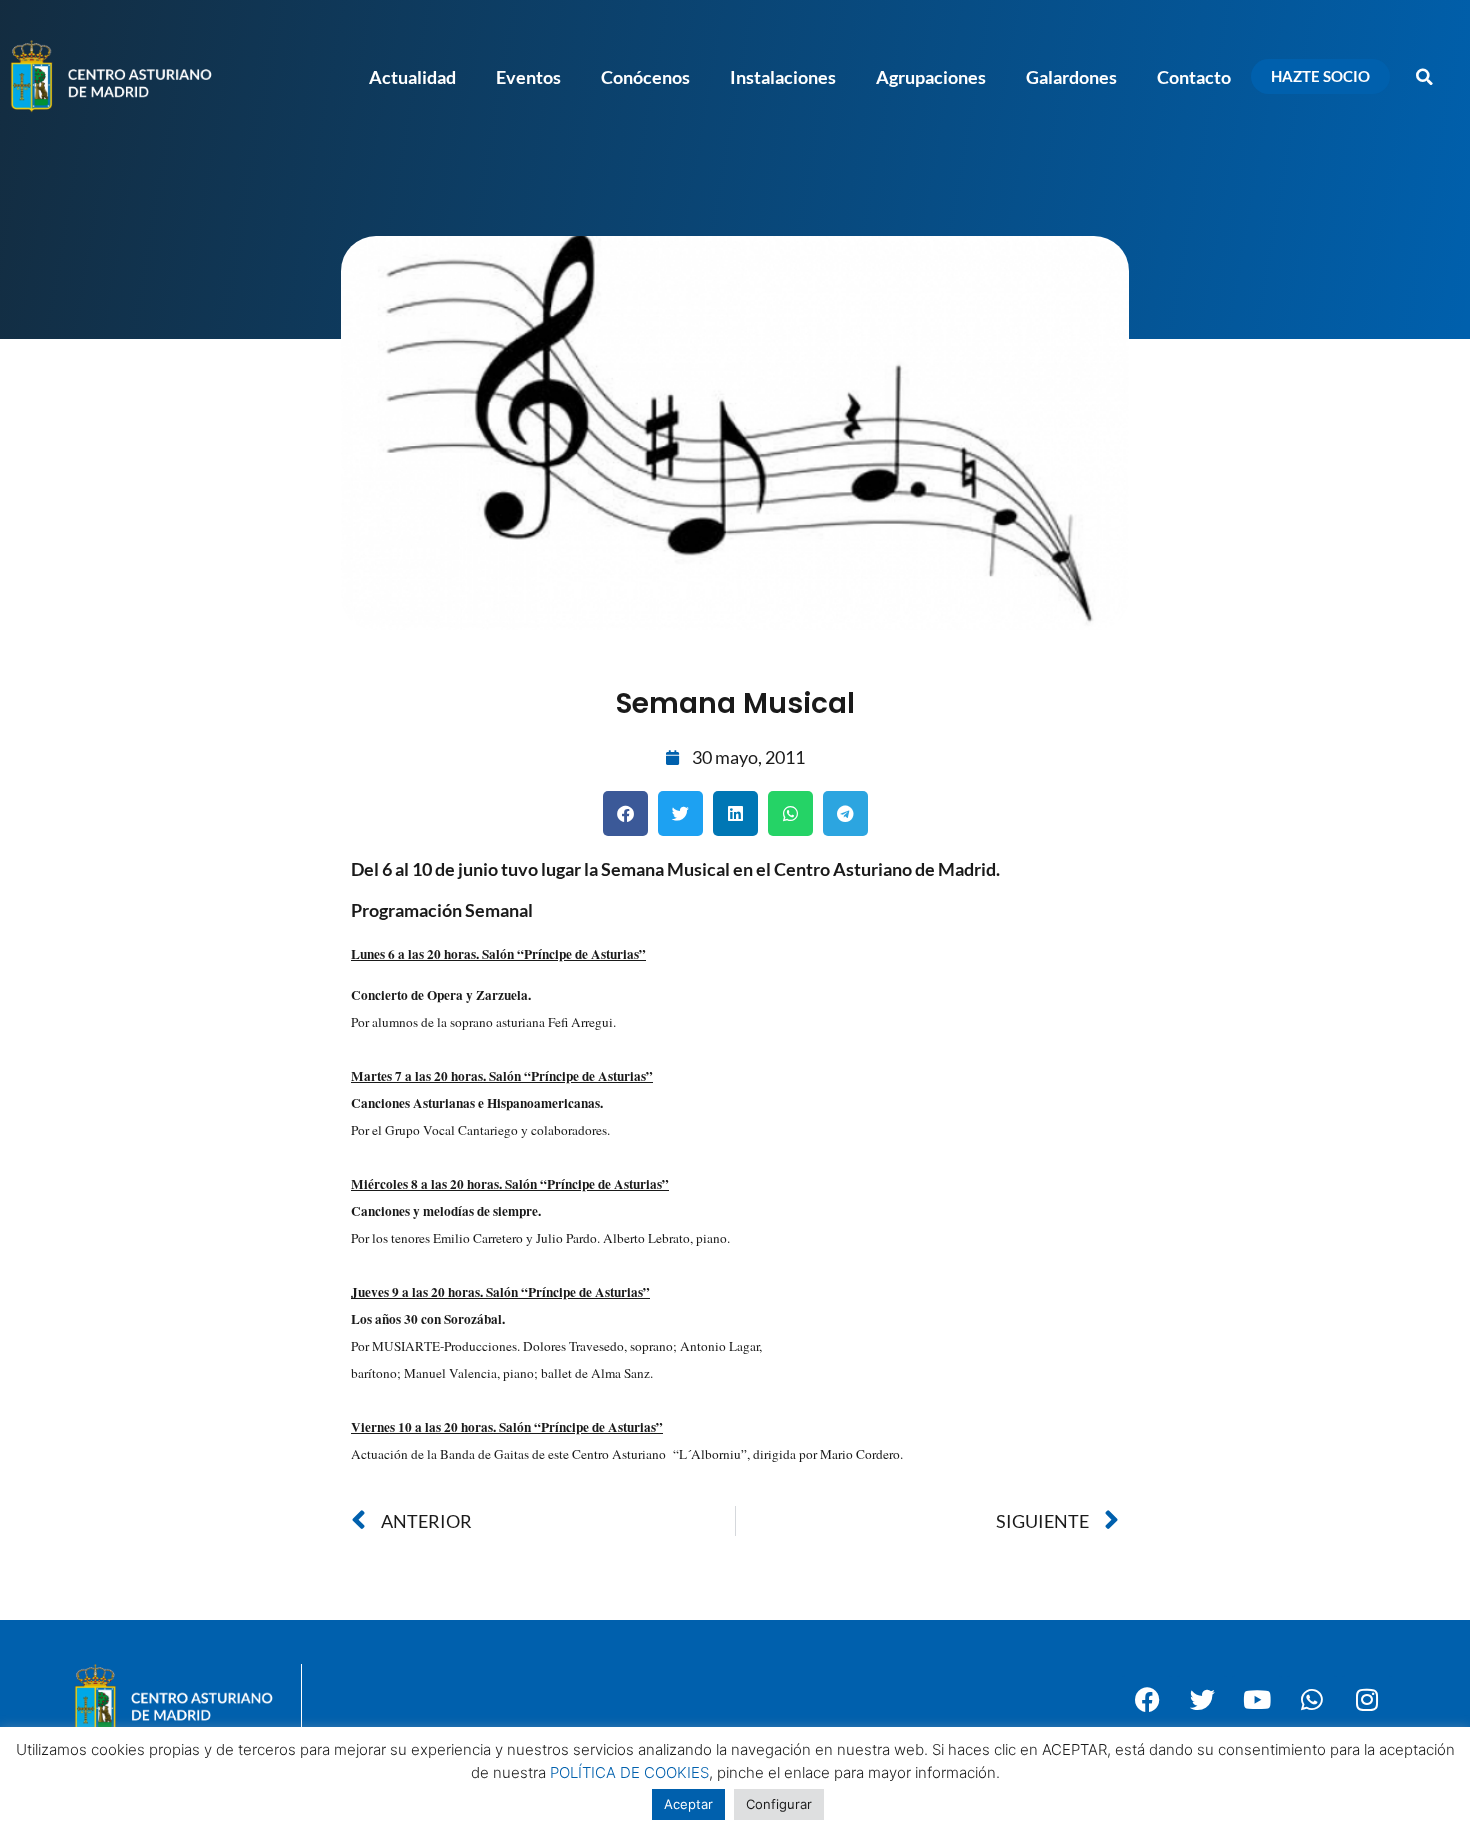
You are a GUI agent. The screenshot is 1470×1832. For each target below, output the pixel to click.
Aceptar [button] (688, 1804)
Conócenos (645, 77)
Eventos (528, 77)
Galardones (1071, 77)
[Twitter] (1202, 1700)
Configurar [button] (779, 1804)
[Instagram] (1367, 1700)
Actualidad (412, 77)
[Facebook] (1147, 1700)
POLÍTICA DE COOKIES (629, 1772)
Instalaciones (783, 77)
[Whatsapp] (1312, 1700)
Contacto (1194, 77)
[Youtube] (1257, 1700)
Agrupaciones (931, 77)
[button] (1425, 77)
